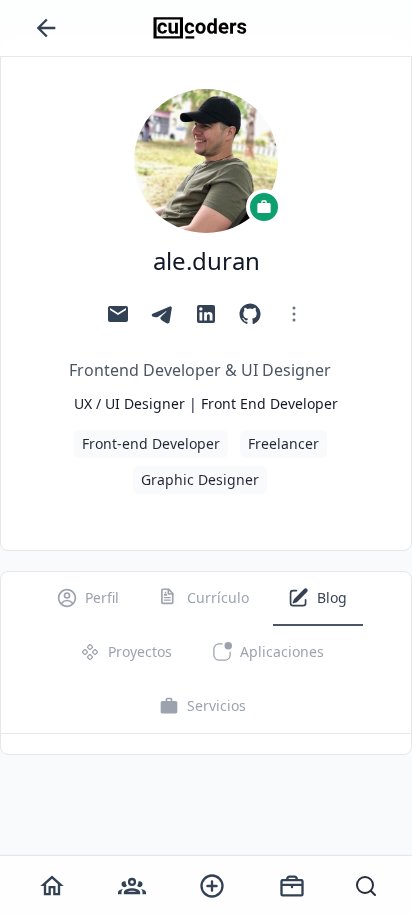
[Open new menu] (212, 886)
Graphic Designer (200, 479)
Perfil (102, 597)
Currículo (218, 597)
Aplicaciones (282, 651)
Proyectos (140, 651)
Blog (332, 597)
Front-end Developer (151, 443)
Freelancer (283, 443)
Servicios (216, 705)
